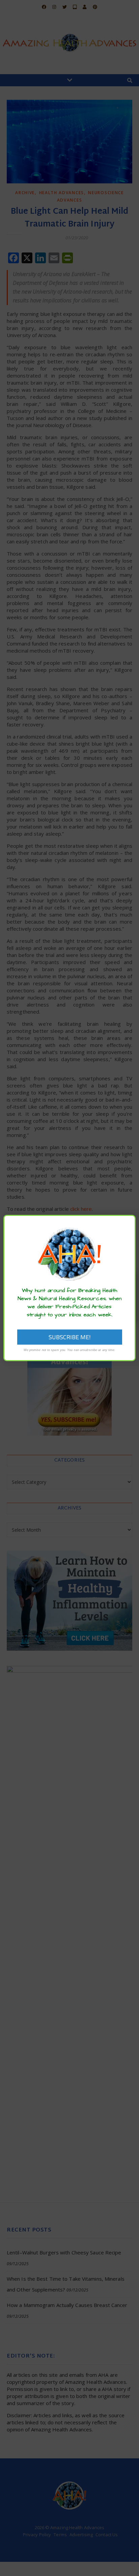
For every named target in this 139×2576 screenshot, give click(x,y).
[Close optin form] (127, 1225)
